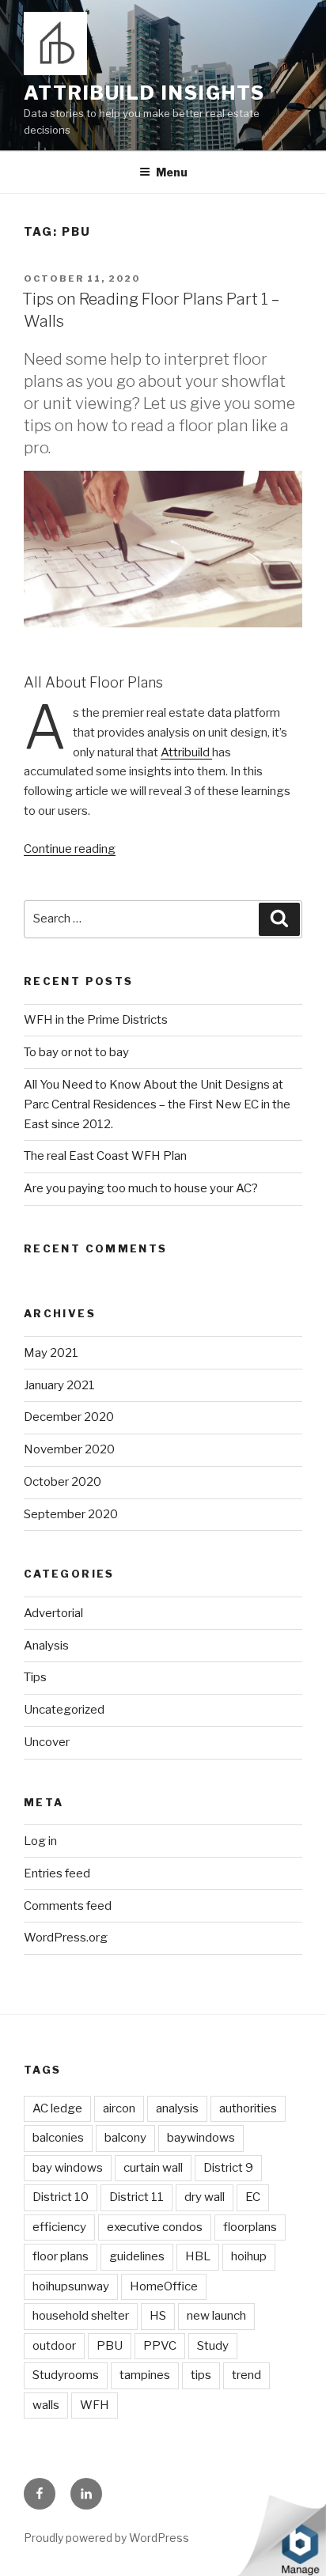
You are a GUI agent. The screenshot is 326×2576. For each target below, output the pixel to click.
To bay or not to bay (76, 1052)
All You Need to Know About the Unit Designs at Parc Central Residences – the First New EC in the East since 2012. (157, 1104)
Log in (40, 1841)
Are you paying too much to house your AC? (141, 1188)
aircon (119, 2108)
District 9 (228, 2168)
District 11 (136, 2197)
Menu (172, 172)
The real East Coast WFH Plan (105, 1156)
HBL (198, 2256)
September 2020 (71, 1514)
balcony (125, 2138)
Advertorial (53, 1613)
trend (246, 2375)
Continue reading (70, 849)
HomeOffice (164, 2286)
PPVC (160, 2346)
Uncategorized (64, 1710)
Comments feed (68, 1906)
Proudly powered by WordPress (106, 2538)
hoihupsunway (71, 2286)
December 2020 (69, 1417)
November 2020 (69, 1449)
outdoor (54, 2346)
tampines (145, 2375)
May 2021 (51, 1353)
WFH (95, 2405)
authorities (248, 2108)
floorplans (250, 2227)
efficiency (59, 2227)
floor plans (61, 2256)
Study (213, 2346)
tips (201, 2375)
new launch (216, 2316)
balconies (58, 2138)
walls (46, 2405)
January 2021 (59, 1385)
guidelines (137, 2256)
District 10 (61, 2197)
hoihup (249, 2256)
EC (253, 2197)
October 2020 (63, 1482)
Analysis (46, 1646)
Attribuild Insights (144, 93)
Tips (35, 1677)
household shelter (81, 2316)
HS (158, 2316)
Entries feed (57, 1873)
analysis (177, 2108)
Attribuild (186, 752)
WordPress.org (66, 1938)
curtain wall (153, 2168)
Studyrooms (66, 2375)
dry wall (205, 2197)
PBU (110, 2346)
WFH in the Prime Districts (96, 1020)
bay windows (68, 2168)
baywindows (201, 2138)
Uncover (47, 1742)
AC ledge (57, 2108)
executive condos (155, 2227)
